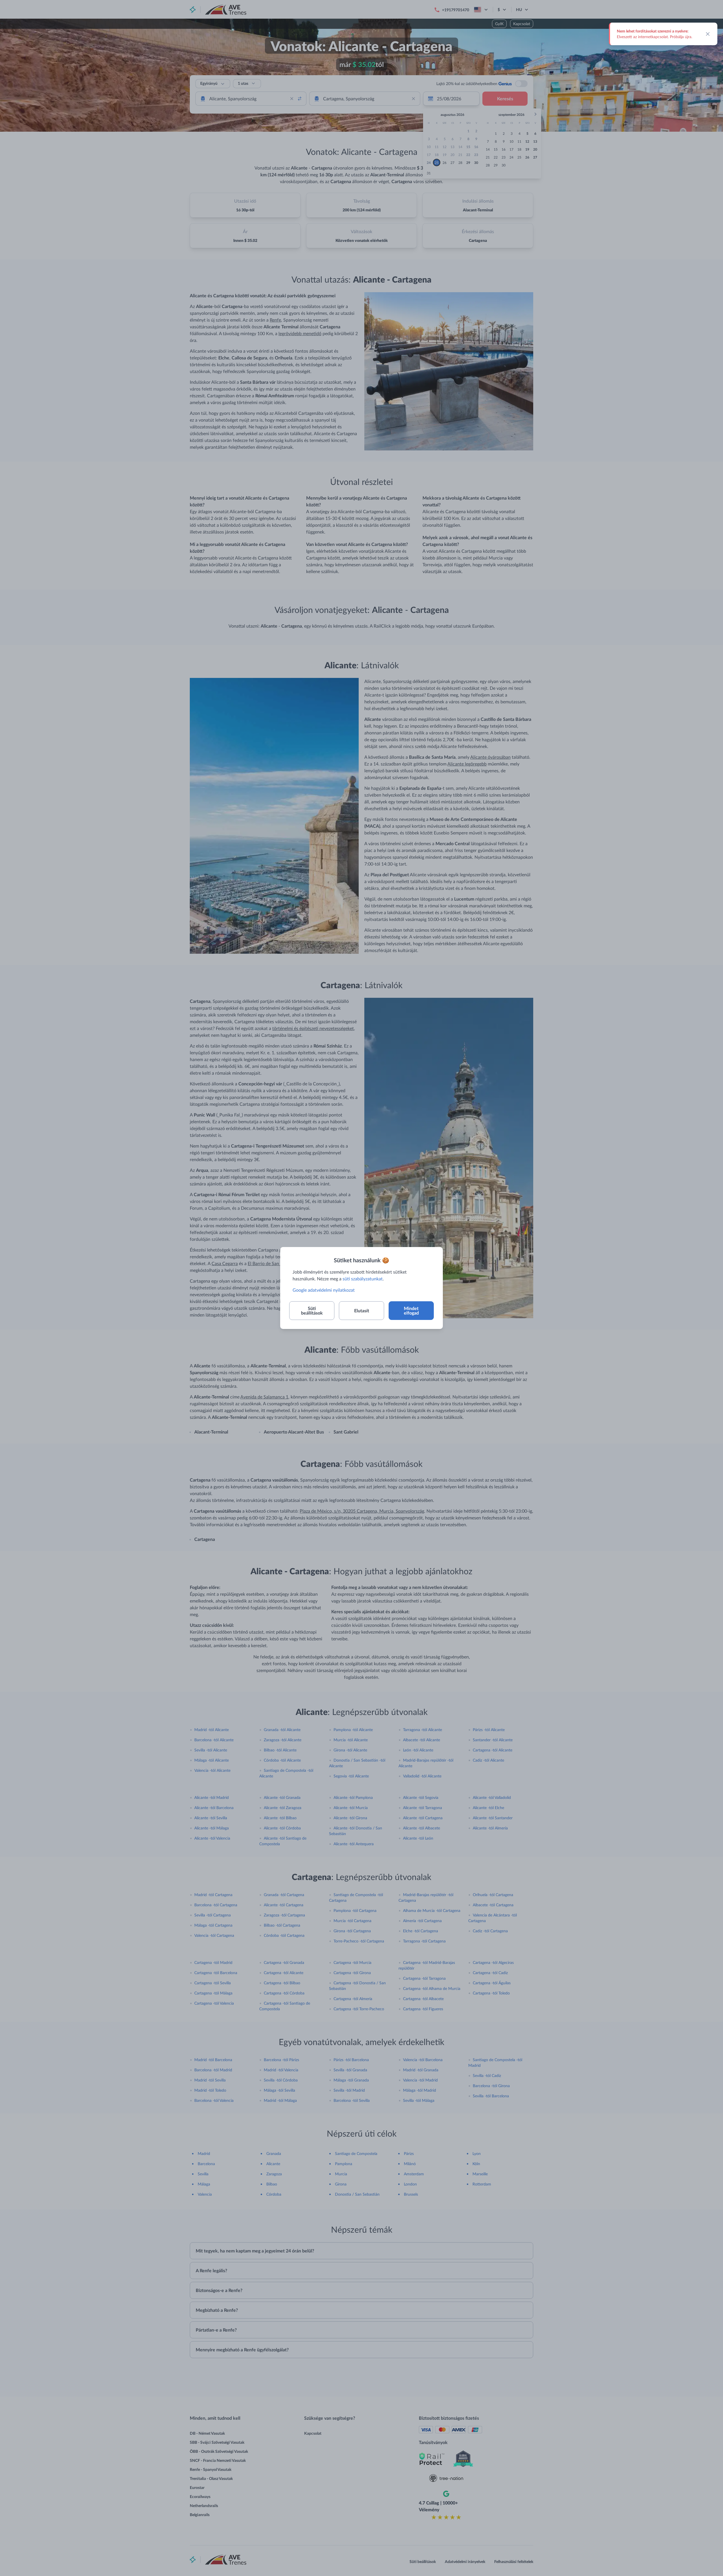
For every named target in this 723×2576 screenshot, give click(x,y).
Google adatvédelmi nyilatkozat (324, 1290)
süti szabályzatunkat (363, 1279)
